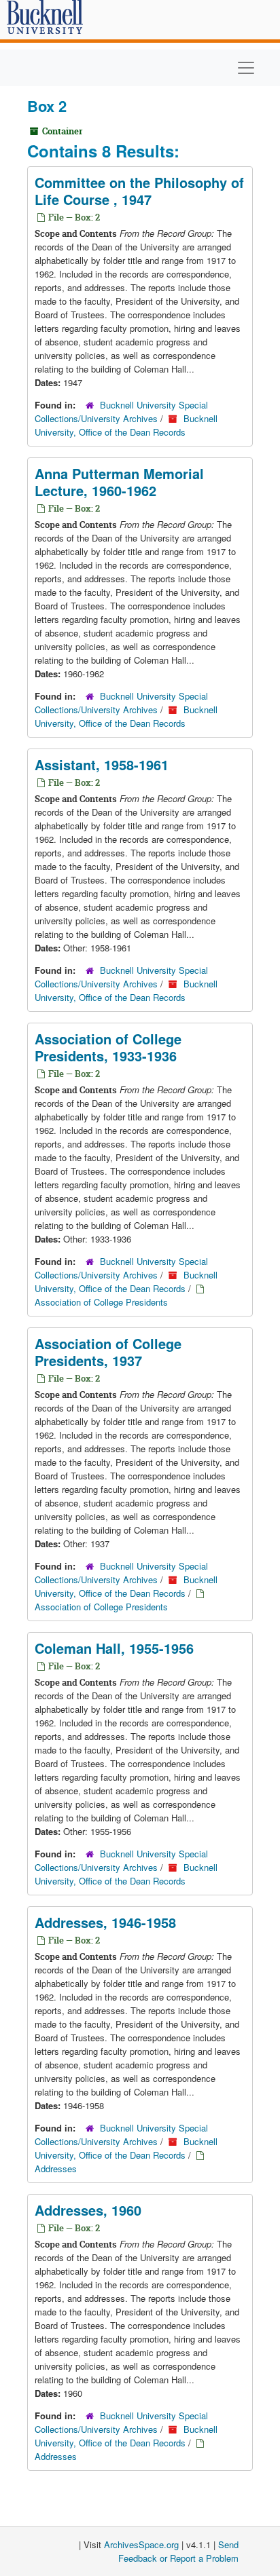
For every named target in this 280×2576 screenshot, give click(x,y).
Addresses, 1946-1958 (105, 1922)
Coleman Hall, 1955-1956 (114, 1648)
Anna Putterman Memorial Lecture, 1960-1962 (119, 482)
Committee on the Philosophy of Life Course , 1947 (139, 191)
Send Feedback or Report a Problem (178, 2551)
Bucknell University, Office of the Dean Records (126, 425)
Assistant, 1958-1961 (102, 764)
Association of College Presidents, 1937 (108, 1352)
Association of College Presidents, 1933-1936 (108, 1047)
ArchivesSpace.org (141, 2544)
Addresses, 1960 (88, 2210)
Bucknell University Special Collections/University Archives (121, 412)
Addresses (56, 2168)
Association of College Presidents (101, 1302)
